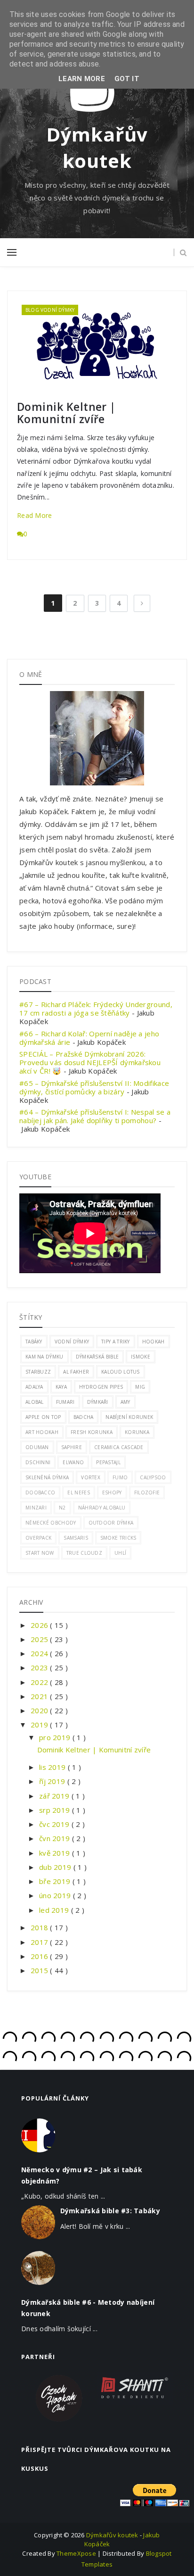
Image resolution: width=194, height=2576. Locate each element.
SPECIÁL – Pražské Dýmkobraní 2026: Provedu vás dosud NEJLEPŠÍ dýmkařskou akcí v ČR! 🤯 (90, 1062)
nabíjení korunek (129, 1417)
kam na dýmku (44, 1357)
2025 (40, 1639)
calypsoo (153, 1477)
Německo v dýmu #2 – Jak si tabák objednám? (82, 2175)
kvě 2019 (56, 1853)
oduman (37, 1447)
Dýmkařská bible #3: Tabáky (110, 2211)
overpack (38, 1538)
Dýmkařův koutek (97, 147)
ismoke (141, 1357)
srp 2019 (56, 1810)
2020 (40, 1710)
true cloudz (84, 1553)
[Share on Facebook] (141, 383)
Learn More (82, 79)
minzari (36, 1508)
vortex (91, 1477)
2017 (40, 1942)
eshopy (112, 1492)
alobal (35, 1402)
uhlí (120, 1553)
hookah (154, 1342)
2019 (40, 1725)
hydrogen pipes (101, 1387)
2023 (40, 1667)
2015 (40, 1970)
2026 (40, 1625)
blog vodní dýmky (50, 310)
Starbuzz (38, 1372)
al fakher (76, 1372)
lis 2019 (53, 1767)
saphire (72, 1447)
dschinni (38, 1462)
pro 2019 (56, 1737)
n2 (62, 1508)
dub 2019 (56, 1867)
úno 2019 (56, 1895)
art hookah (42, 1432)
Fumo (120, 1477)
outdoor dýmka (111, 1523)
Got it (127, 79)
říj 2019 (53, 1781)
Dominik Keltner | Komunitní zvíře (66, 413)
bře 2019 (56, 1881)
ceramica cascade (119, 1447)
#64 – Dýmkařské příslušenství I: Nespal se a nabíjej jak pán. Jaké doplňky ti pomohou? (95, 1116)
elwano (73, 1462)
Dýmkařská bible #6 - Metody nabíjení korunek (88, 2308)
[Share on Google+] (158, 383)
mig (140, 1387)
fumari (65, 1402)
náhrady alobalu (102, 1508)
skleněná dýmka (47, 1477)
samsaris (76, 1538)
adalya (34, 1387)
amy (125, 1402)
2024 (40, 1653)
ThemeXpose (76, 2553)
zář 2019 (55, 1796)
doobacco (40, 1492)
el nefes (78, 1492)
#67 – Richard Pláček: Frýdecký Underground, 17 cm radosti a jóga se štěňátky (96, 1009)
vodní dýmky (72, 1342)
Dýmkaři (98, 1402)
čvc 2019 (55, 1824)
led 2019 (55, 1910)
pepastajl (108, 1462)
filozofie (147, 1492)
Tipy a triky (116, 1342)
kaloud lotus (121, 1372)
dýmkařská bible (97, 1357)
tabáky (34, 1342)
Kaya (61, 1387)
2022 (40, 1682)
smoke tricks (118, 1538)
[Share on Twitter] (149, 383)
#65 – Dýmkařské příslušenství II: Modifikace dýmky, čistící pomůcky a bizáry (94, 1087)
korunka (137, 1432)
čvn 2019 (56, 1838)
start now (40, 1553)
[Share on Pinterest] (168, 383)
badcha (84, 1417)
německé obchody (51, 1523)
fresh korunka (92, 1432)
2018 (40, 1927)
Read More (35, 515)
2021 (40, 1696)
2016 (40, 1956)
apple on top (43, 1417)
